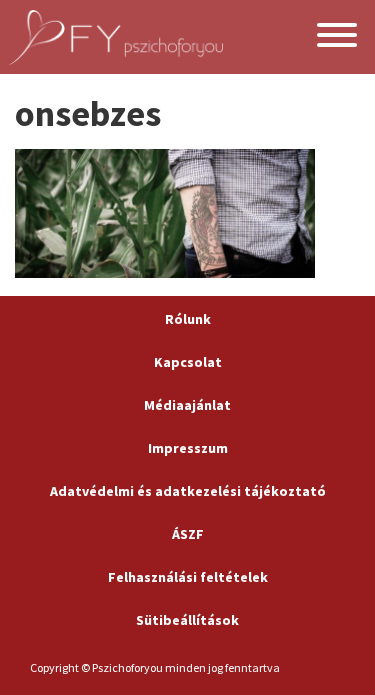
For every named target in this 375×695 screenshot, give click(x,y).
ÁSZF (188, 534)
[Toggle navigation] (337, 37)
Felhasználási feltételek (188, 577)
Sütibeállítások (187, 620)
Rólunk (188, 319)
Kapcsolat (188, 362)
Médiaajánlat (187, 405)
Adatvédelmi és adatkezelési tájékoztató (188, 491)
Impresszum (188, 448)
